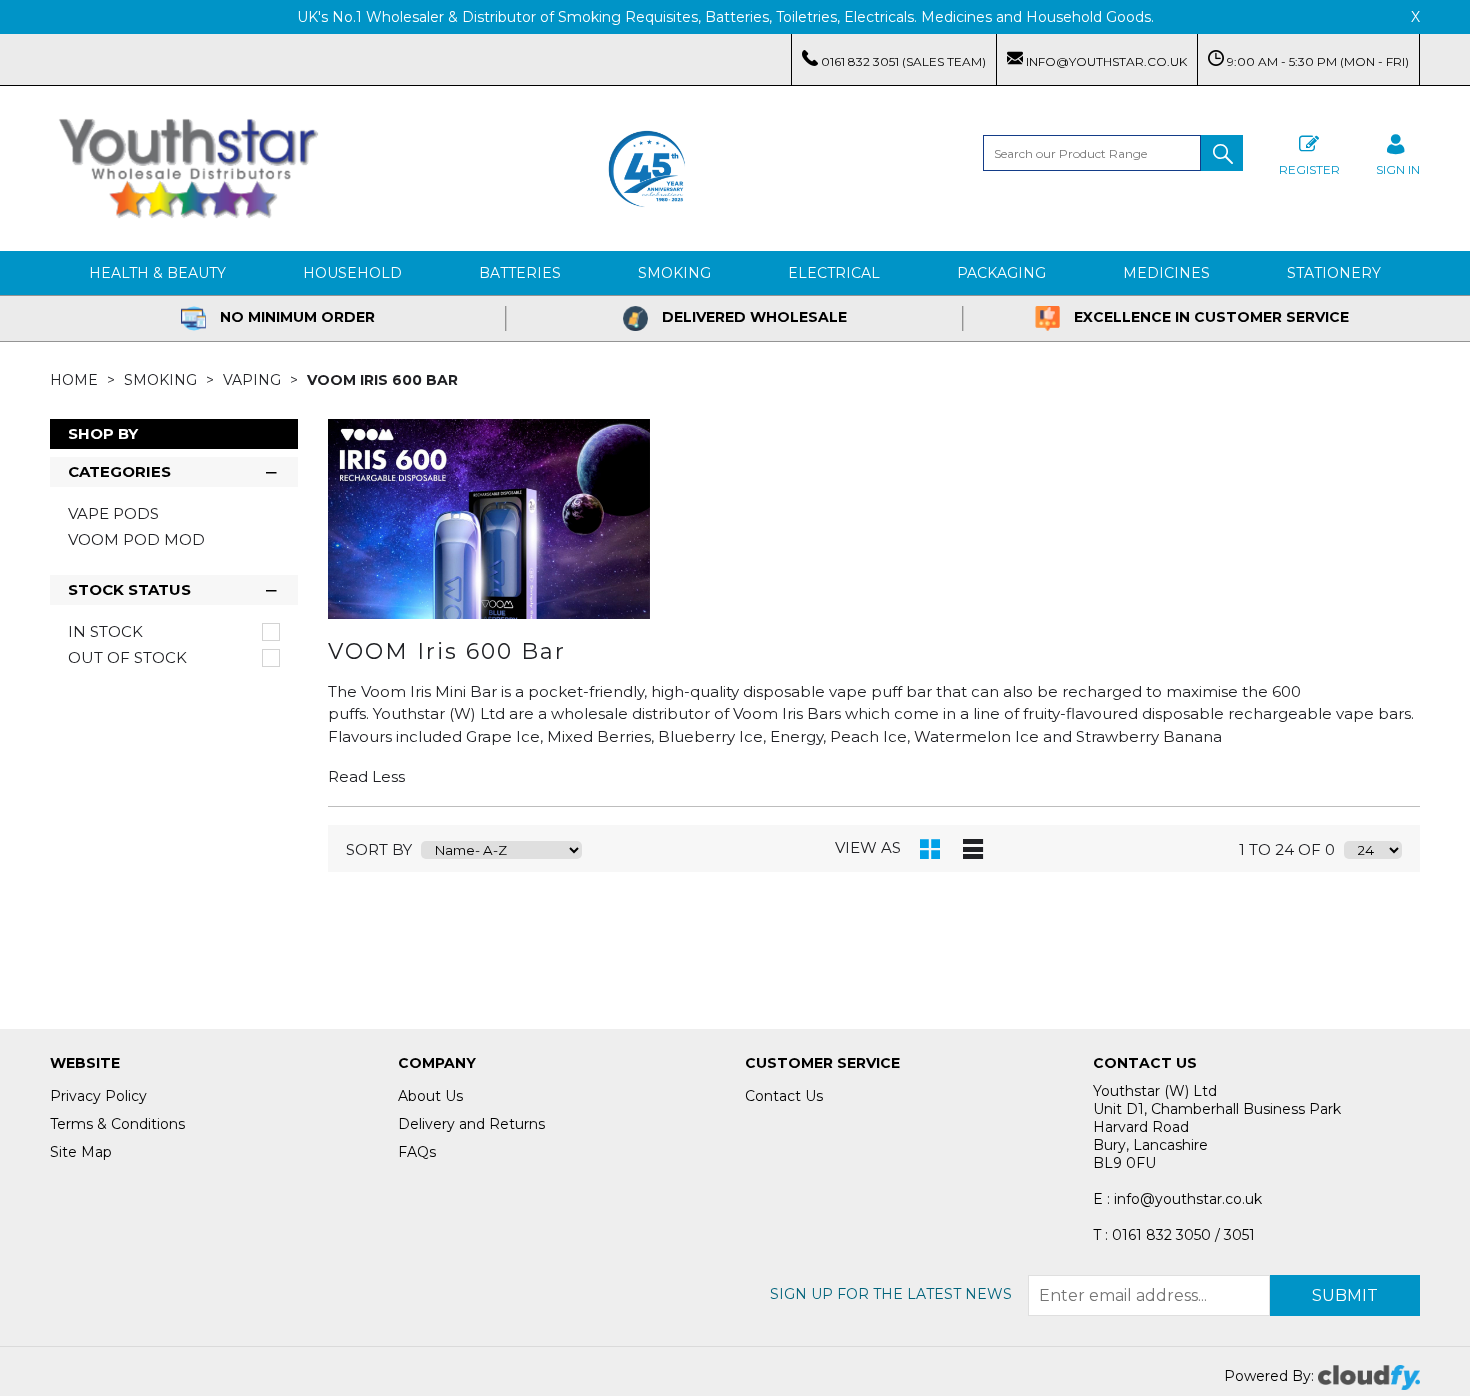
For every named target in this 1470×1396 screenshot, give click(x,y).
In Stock (105, 632)
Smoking (674, 273)
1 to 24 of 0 (1287, 849)
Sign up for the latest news (891, 1294)
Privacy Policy (98, 1096)
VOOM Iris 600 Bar (382, 380)
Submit (1345, 1295)
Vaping (254, 380)
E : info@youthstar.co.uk (1177, 1199)
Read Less (366, 776)
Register (1309, 169)
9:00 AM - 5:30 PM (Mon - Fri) (1316, 61)
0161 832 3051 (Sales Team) (902, 61)
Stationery (1334, 273)
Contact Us (784, 1096)
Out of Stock (127, 658)
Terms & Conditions (117, 1124)
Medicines (1166, 273)
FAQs (417, 1152)
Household (352, 273)
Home (76, 380)
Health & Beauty (157, 273)
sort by (379, 849)
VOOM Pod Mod (136, 539)
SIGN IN (1398, 169)
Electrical (834, 273)
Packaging (1001, 273)
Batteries (520, 273)
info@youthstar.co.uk (1105, 61)
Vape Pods (113, 513)
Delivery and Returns (471, 1124)
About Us (430, 1096)
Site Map (81, 1152)
